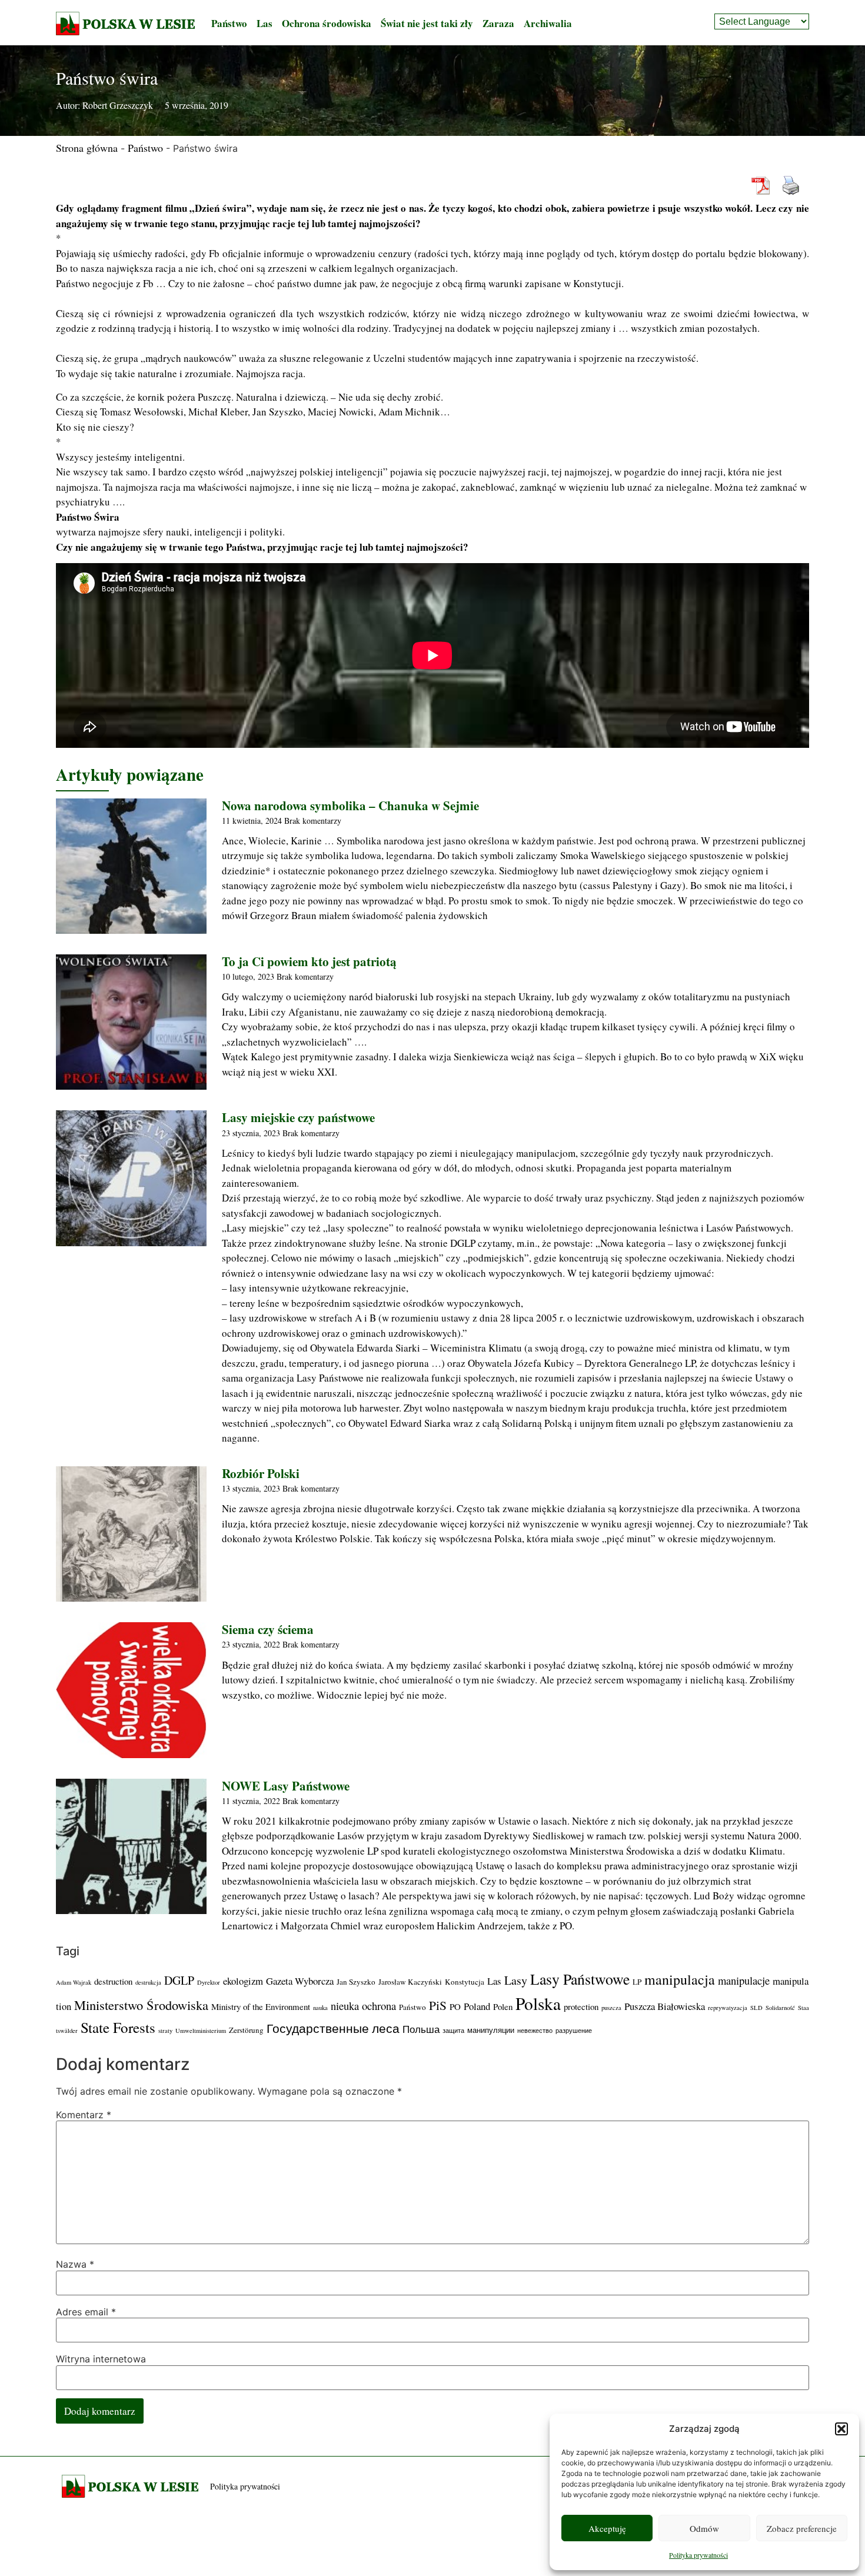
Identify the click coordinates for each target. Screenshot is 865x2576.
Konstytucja (465, 1982)
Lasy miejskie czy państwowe (298, 1117)
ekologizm (243, 1981)
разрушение (574, 2031)
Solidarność (780, 2008)
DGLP (179, 1980)
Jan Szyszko (356, 1982)
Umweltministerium (201, 2031)
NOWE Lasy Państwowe (286, 1786)
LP (637, 1982)
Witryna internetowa (101, 2359)
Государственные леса (333, 2028)
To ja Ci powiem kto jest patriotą (309, 961)
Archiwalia (548, 23)
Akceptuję (607, 2528)
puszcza (611, 2008)
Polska (538, 2003)
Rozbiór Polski (261, 1473)
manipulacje (744, 1980)
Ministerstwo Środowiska (141, 2005)
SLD (756, 2008)
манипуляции (491, 2030)
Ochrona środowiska (327, 23)
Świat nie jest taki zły (427, 23)
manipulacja (680, 1979)
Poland (477, 2006)
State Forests (118, 2027)
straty (165, 2031)
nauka (320, 2008)
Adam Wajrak (74, 1982)
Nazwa (75, 2264)
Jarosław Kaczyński (410, 1982)
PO (455, 2006)
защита (453, 2031)
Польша (421, 2029)
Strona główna (87, 148)
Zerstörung (246, 2030)
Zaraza (498, 23)
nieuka (345, 2006)
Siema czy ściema (268, 1629)
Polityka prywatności (698, 2555)
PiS (438, 2005)
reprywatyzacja (728, 2008)
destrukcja (148, 1982)
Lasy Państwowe (580, 1979)
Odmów (704, 2528)
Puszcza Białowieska (665, 2006)
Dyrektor (209, 1982)
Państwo (229, 23)
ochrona (379, 2006)
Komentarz (84, 2115)
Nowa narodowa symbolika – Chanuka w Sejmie (350, 806)
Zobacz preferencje (802, 2528)
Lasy (516, 1980)
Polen (503, 2006)
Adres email (86, 2312)
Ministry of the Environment (261, 2006)
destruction (113, 1981)
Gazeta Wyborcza (300, 1981)
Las (265, 23)
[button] (841, 2429)
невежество (535, 2031)
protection (581, 2006)
